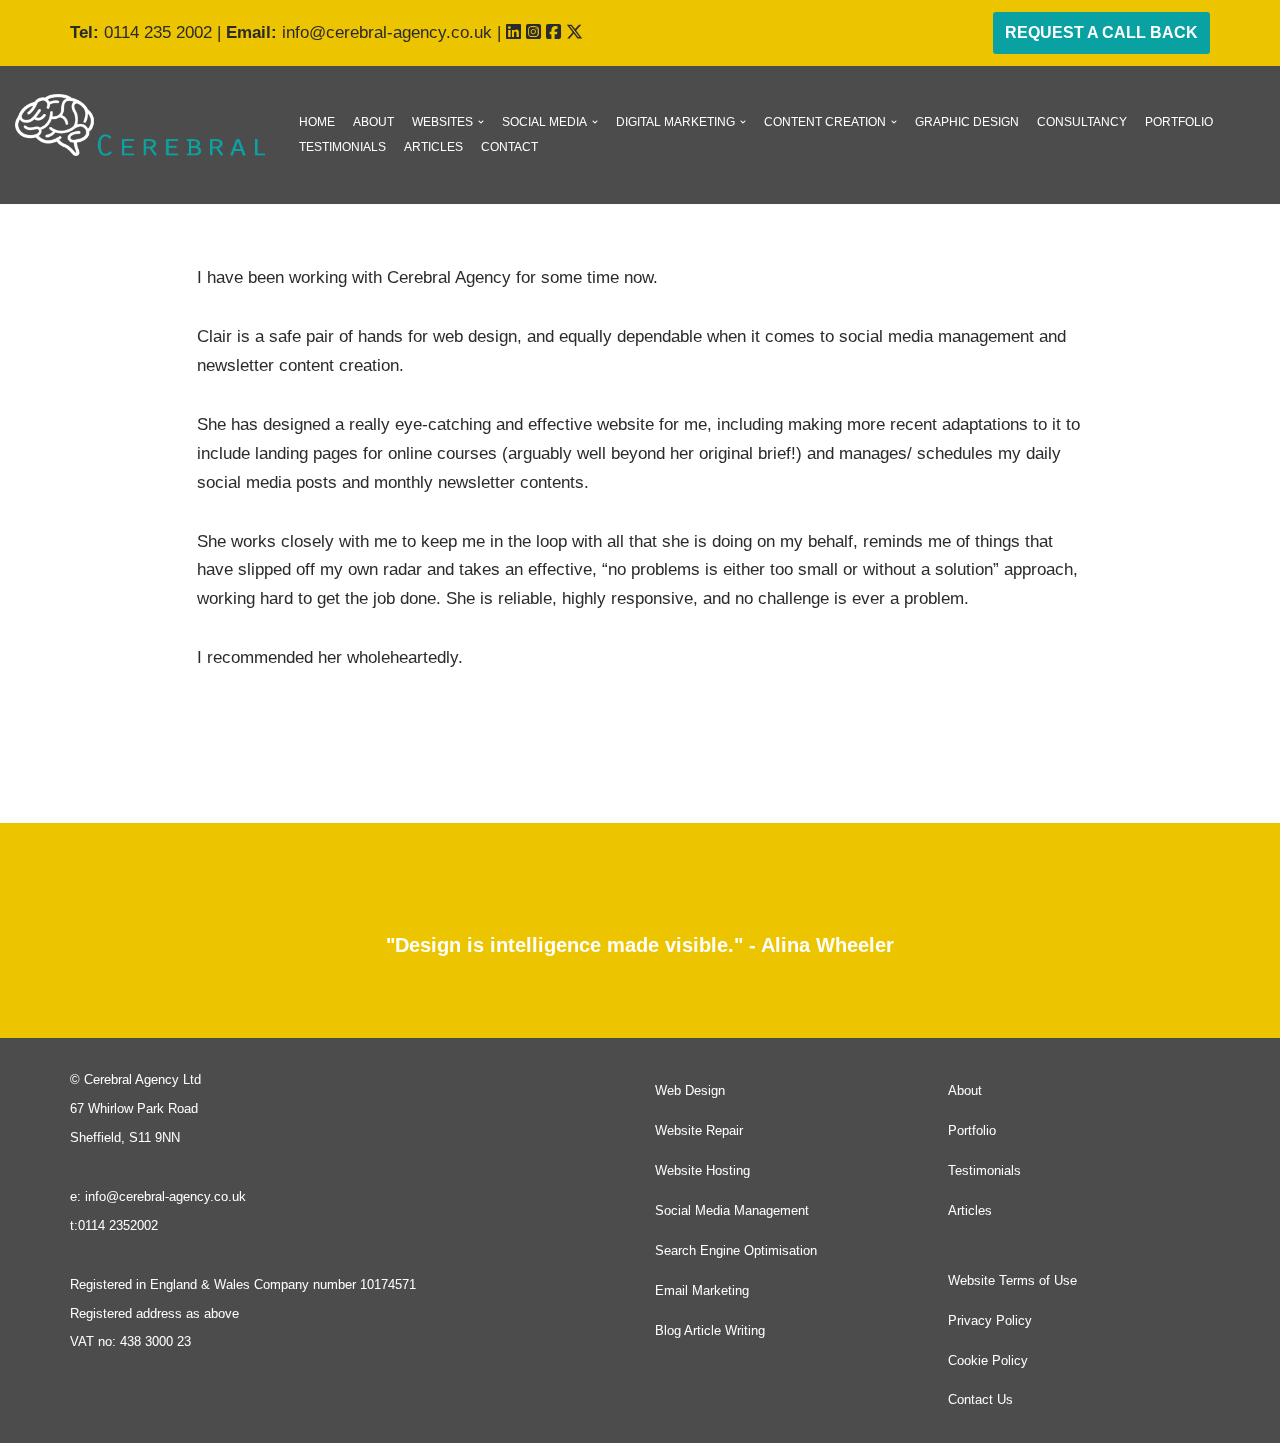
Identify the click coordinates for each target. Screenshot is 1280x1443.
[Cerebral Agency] (140, 125)
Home (317, 122)
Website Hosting (702, 1170)
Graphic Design (967, 122)
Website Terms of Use (1012, 1280)
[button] (481, 122)
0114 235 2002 (158, 32)
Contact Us (980, 1399)
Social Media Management (732, 1210)
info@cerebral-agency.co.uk (387, 32)
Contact (509, 147)
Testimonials (342, 147)
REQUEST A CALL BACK (1101, 32)
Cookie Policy (988, 1360)
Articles (433, 147)
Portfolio (1179, 122)
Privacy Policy (990, 1320)
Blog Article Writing (710, 1330)
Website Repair (699, 1130)
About (373, 122)
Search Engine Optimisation (736, 1250)
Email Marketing (702, 1290)
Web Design (690, 1090)
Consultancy (1082, 122)
